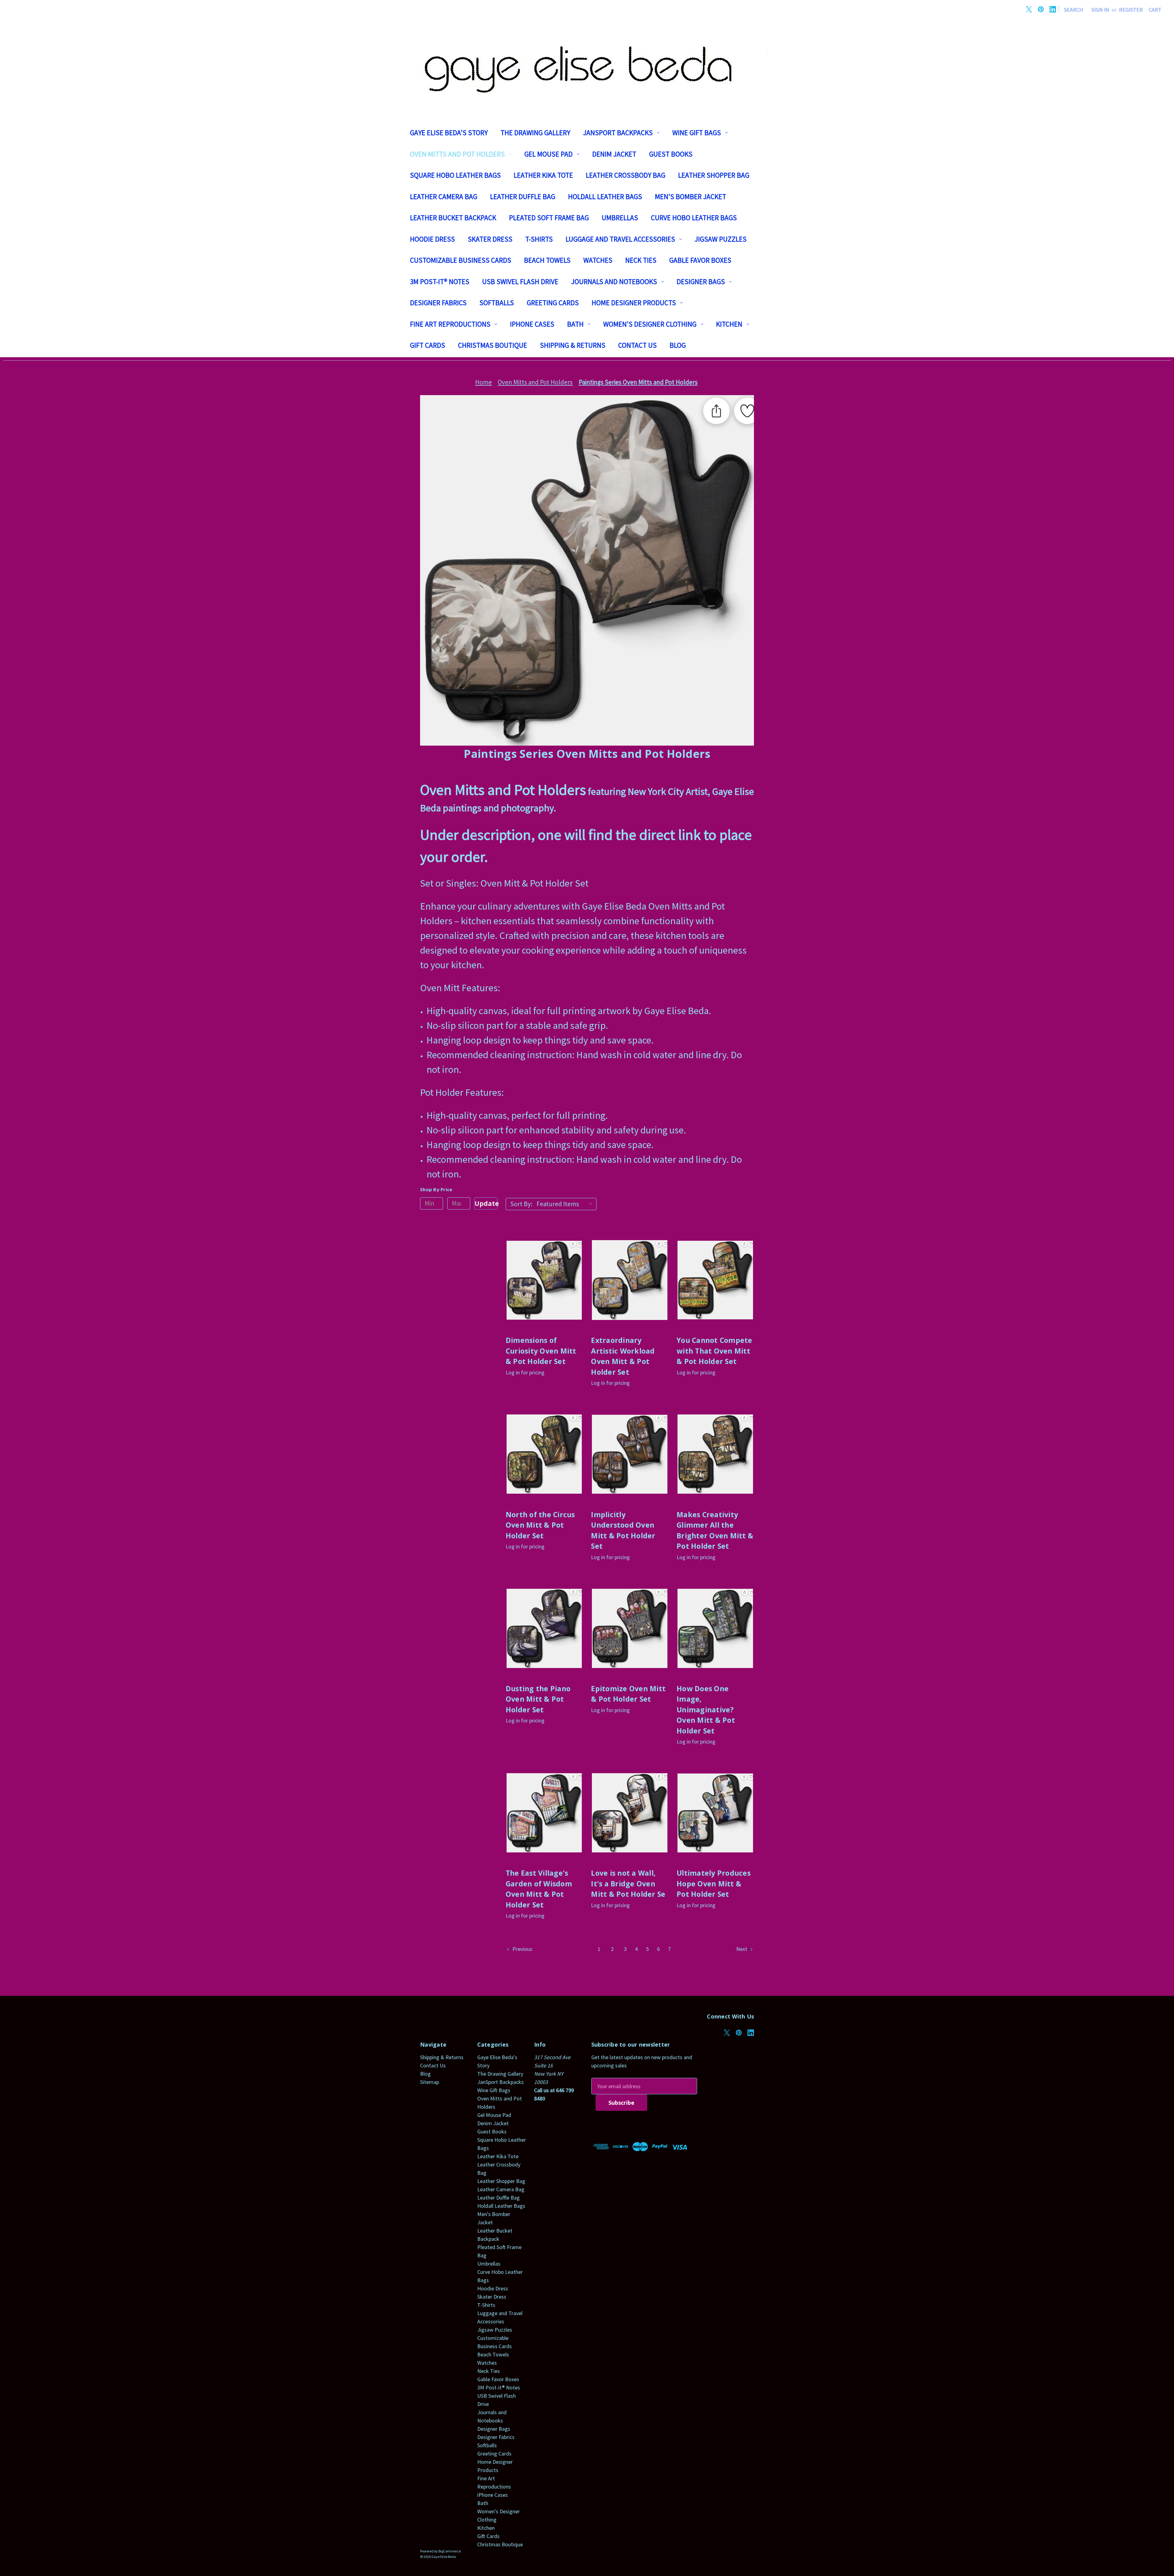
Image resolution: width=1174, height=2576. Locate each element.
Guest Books (671, 154)
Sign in (1100, 10)
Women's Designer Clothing (650, 324)
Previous (522, 1949)
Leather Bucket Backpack (453, 218)
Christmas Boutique (493, 345)
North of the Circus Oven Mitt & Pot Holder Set (540, 1525)
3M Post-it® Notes (440, 282)
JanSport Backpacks (618, 133)
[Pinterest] (1041, 9)
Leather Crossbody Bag (626, 175)
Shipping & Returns (573, 345)
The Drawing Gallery (535, 133)
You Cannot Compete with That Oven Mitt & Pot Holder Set (714, 1351)
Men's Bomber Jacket (690, 196)
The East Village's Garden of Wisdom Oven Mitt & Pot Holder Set (539, 1889)
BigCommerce (450, 2551)
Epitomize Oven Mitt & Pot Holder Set (628, 1694)
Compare (542, 1287)
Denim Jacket (614, 154)
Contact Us (637, 345)
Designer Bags (701, 282)
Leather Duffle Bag (523, 196)
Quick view (544, 1273)
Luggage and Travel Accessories (620, 239)
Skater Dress (490, 239)
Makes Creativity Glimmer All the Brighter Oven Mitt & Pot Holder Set (715, 1530)
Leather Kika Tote (543, 175)
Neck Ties (641, 260)
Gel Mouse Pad (548, 154)
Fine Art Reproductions (450, 324)
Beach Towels (547, 260)
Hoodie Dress (432, 239)
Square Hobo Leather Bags (455, 175)
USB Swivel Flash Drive (520, 282)
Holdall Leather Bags (605, 196)
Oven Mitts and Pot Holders (457, 154)
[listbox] (566, 1204)
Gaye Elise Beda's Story (449, 133)
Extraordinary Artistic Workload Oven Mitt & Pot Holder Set (623, 1356)
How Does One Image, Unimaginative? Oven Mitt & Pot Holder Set (706, 1710)
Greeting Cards (553, 303)
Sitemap (430, 2082)
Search (1073, 10)
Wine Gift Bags (697, 133)
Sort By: (521, 1204)
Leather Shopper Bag (714, 175)
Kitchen (729, 324)
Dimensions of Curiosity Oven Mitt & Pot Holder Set (541, 1351)
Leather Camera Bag (444, 196)
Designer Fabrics (438, 303)
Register (1131, 10)
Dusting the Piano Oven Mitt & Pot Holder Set (538, 1699)
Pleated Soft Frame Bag (549, 218)
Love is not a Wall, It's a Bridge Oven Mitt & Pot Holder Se (628, 1883)
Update (486, 1203)
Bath (575, 324)
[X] (1029, 9)
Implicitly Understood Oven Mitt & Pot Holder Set (623, 1530)
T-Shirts (539, 239)
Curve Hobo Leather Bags (694, 218)
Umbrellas (620, 218)
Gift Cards (428, 345)
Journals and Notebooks (614, 282)
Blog (678, 345)
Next (742, 1949)
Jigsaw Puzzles (721, 239)
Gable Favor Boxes (700, 260)
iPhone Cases (532, 324)
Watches (598, 260)
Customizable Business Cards (461, 260)
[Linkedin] (1053, 9)
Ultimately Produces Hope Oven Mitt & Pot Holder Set (714, 1883)
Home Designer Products (634, 303)
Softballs (497, 303)
